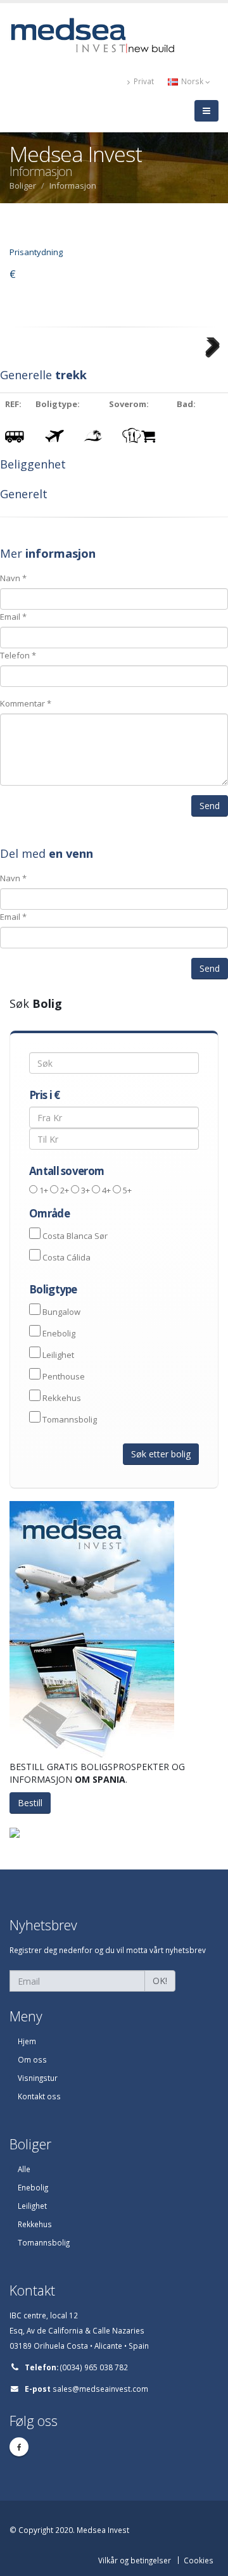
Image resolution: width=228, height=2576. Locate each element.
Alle (24, 2169)
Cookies (199, 2560)
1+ (44, 1190)
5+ (127, 1190)
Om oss (32, 2059)
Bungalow (61, 1312)
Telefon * (18, 655)
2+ (65, 1190)
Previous (20, 364)
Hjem (27, 2041)
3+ (85, 1190)
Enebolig (59, 1333)
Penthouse (64, 1376)
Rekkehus (62, 1398)
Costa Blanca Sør (75, 1236)
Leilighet (58, 1355)
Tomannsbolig (70, 1419)
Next (212, 364)
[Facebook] (19, 2447)
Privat (143, 81)
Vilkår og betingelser (135, 2560)
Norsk (192, 81)
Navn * (13, 578)
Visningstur (38, 2078)
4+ (106, 1190)
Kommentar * (26, 703)
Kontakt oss (39, 2096)
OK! (160, 1981)
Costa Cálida (66, 1257)
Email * (13, 617)
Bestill (30, 1803)
